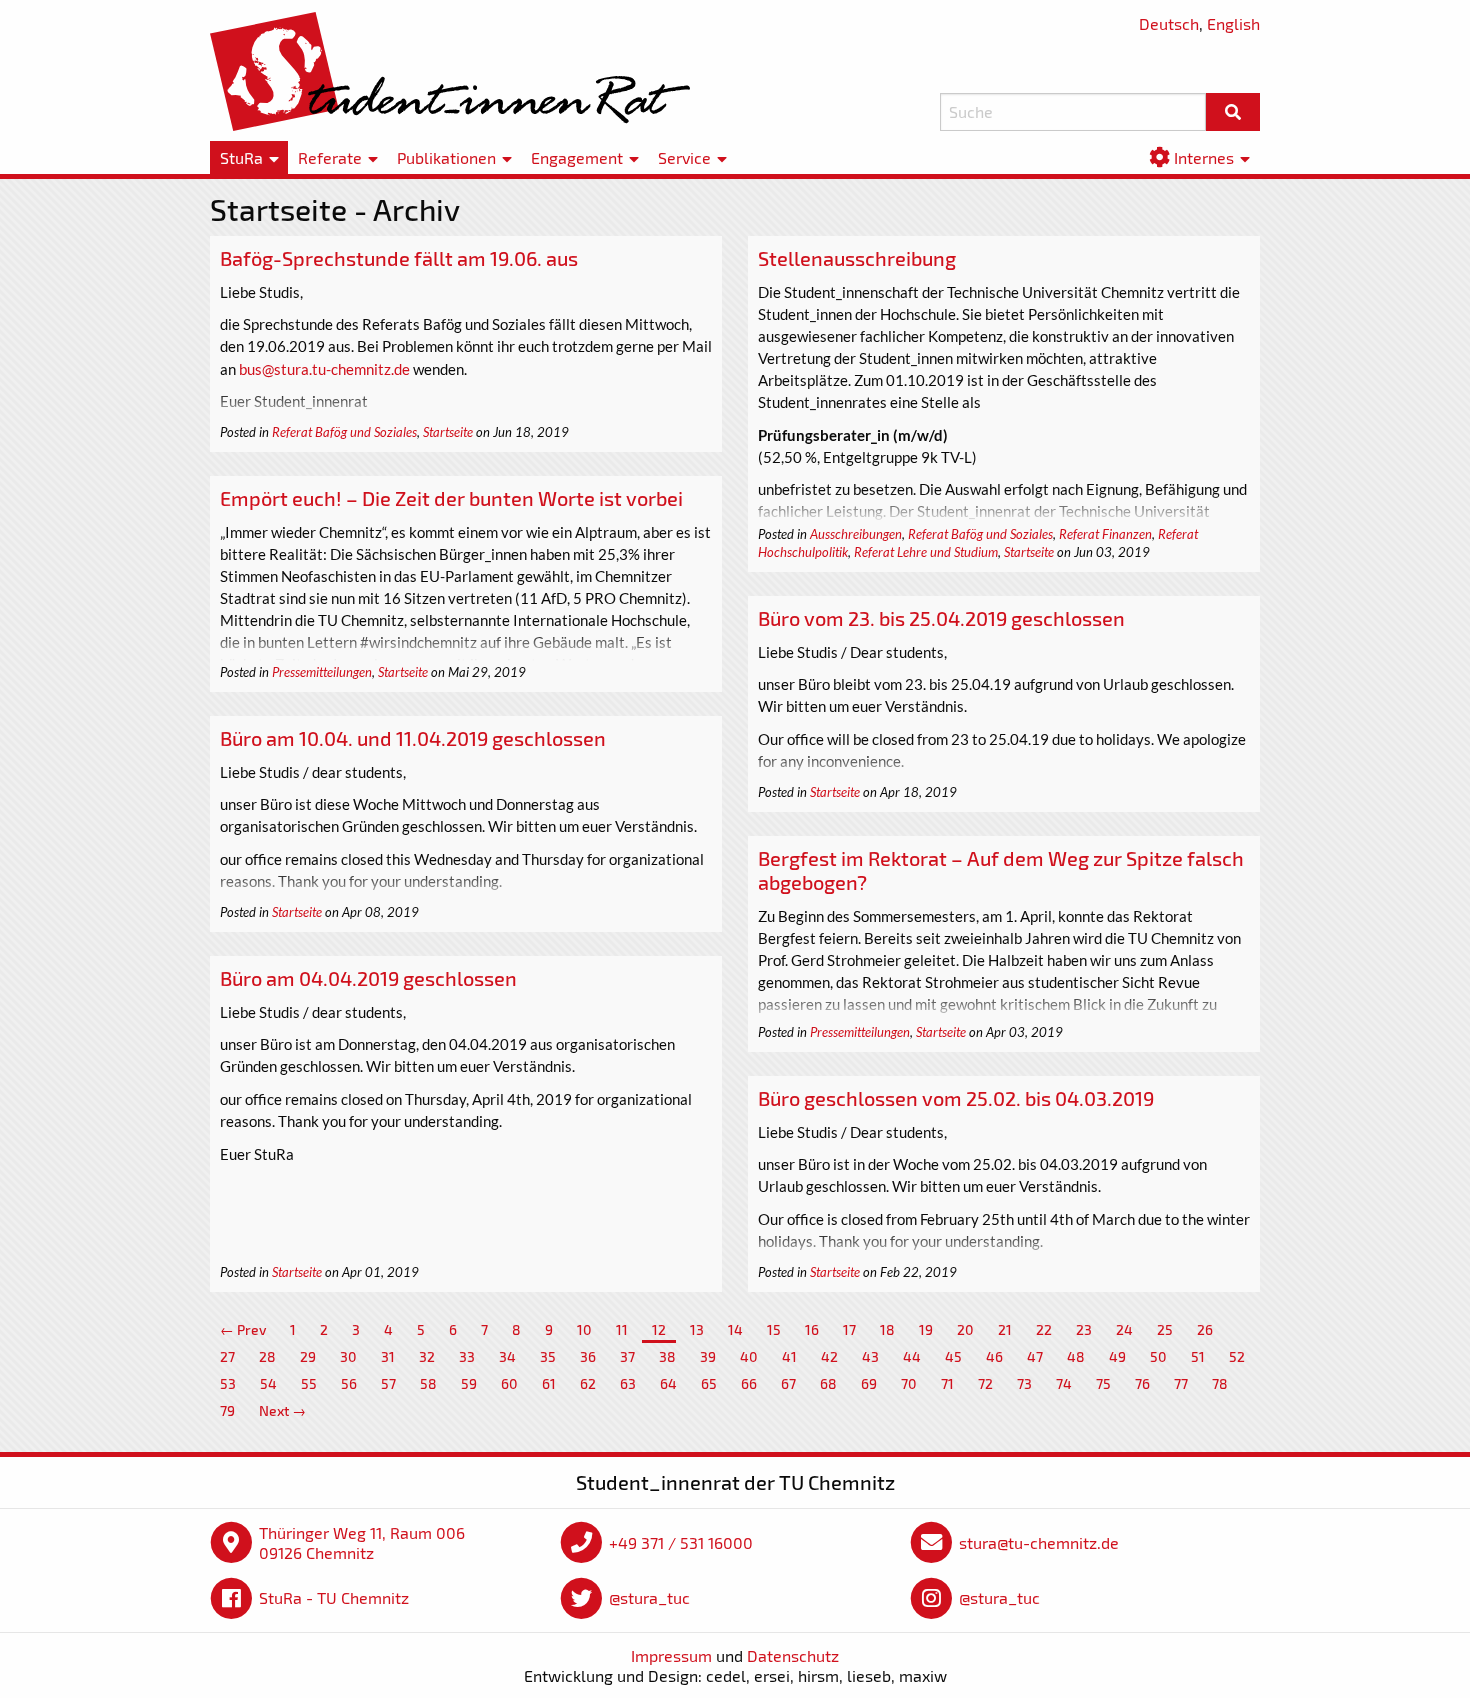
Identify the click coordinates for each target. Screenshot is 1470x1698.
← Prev (243, 1329)
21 (1005, 1329)
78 (1220, 1383)
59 (469, 1383)
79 (227, 1410)
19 (926, 1329)
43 (870, 1356)
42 (829, 1356)
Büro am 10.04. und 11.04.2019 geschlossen (413, 738)
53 (228, 1383)
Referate (330, 157)
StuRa (241, 157)
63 (628, 1383)
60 (509, 1383)
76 (1142, 1383)
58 (428, 1383)
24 (1124, 1329)
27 (227, 1356)
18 (887, 1329)
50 (1158, 1356)
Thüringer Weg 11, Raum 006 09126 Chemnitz (362, 1542)
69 (869, 1383)
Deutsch (1169, 23)
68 (828, 1383)
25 (1165, 1329)
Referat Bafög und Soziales (344, 432)
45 (953, 1356)
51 (1198, 1356)
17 (849, 1329)
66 (749, 1383)
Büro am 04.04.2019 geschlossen (368, 978)
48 (1076, 1356)
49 (1117, 1356)
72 (985, 1383)
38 (667, 1356)
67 (788, 1383)
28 (267, 1356)
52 (1237, 1356)
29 (308, 1356)
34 (507, 1356)
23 (1084, 1329)
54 (268, 1383)
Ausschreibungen (856, 534)
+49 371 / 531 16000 (681, 1542)
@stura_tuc (649, 1597)
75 (1103, 1383)
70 (909, 1383)
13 (697, 1329)
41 (789, 1356)
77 (1181, 1383)
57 (388, 1383)
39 (708, 1356)
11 (622, 1329)
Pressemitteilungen (322, 672)
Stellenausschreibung (857, 258)
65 (709, 1383)
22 (1044, 1329)
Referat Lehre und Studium (926, 552)
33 (467, 1356)
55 (309, 1383)
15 (774, 1329)
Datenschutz (793, 1655)
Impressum (671, 1655)
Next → (282, 1410)
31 (388, 1356)
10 (584, 1329)
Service (684, 157)
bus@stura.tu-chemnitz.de (324, 369)
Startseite (448, 432)
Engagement (577, 157)
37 (627, 1356)
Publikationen (446, 157)
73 (1024, 1383)
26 (1205, 1329)
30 (348, 1356)
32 (427, 1356)
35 (548, 1356)
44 (912, 1356)
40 (749, 1356)
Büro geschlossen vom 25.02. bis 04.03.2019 (956, 1098)
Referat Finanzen (1105, 534)
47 (1035, 1356)
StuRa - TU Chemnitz (334, 1597)
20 (965, 1329)
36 (588, 1356)
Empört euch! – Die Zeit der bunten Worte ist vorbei (451, 498)
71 (947, 1383)
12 (659, 1329)
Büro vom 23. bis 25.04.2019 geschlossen (941, 618)
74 (1064, 1383)
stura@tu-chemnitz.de (1039, 1542)
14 (735, 1329)
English (1233, 23)
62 (588, 1383)
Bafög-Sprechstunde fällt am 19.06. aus (399, 258)
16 (812, 1329)
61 (549, 1383)
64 (668, 1383)
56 (349, 1383)
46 (994, 1356)
